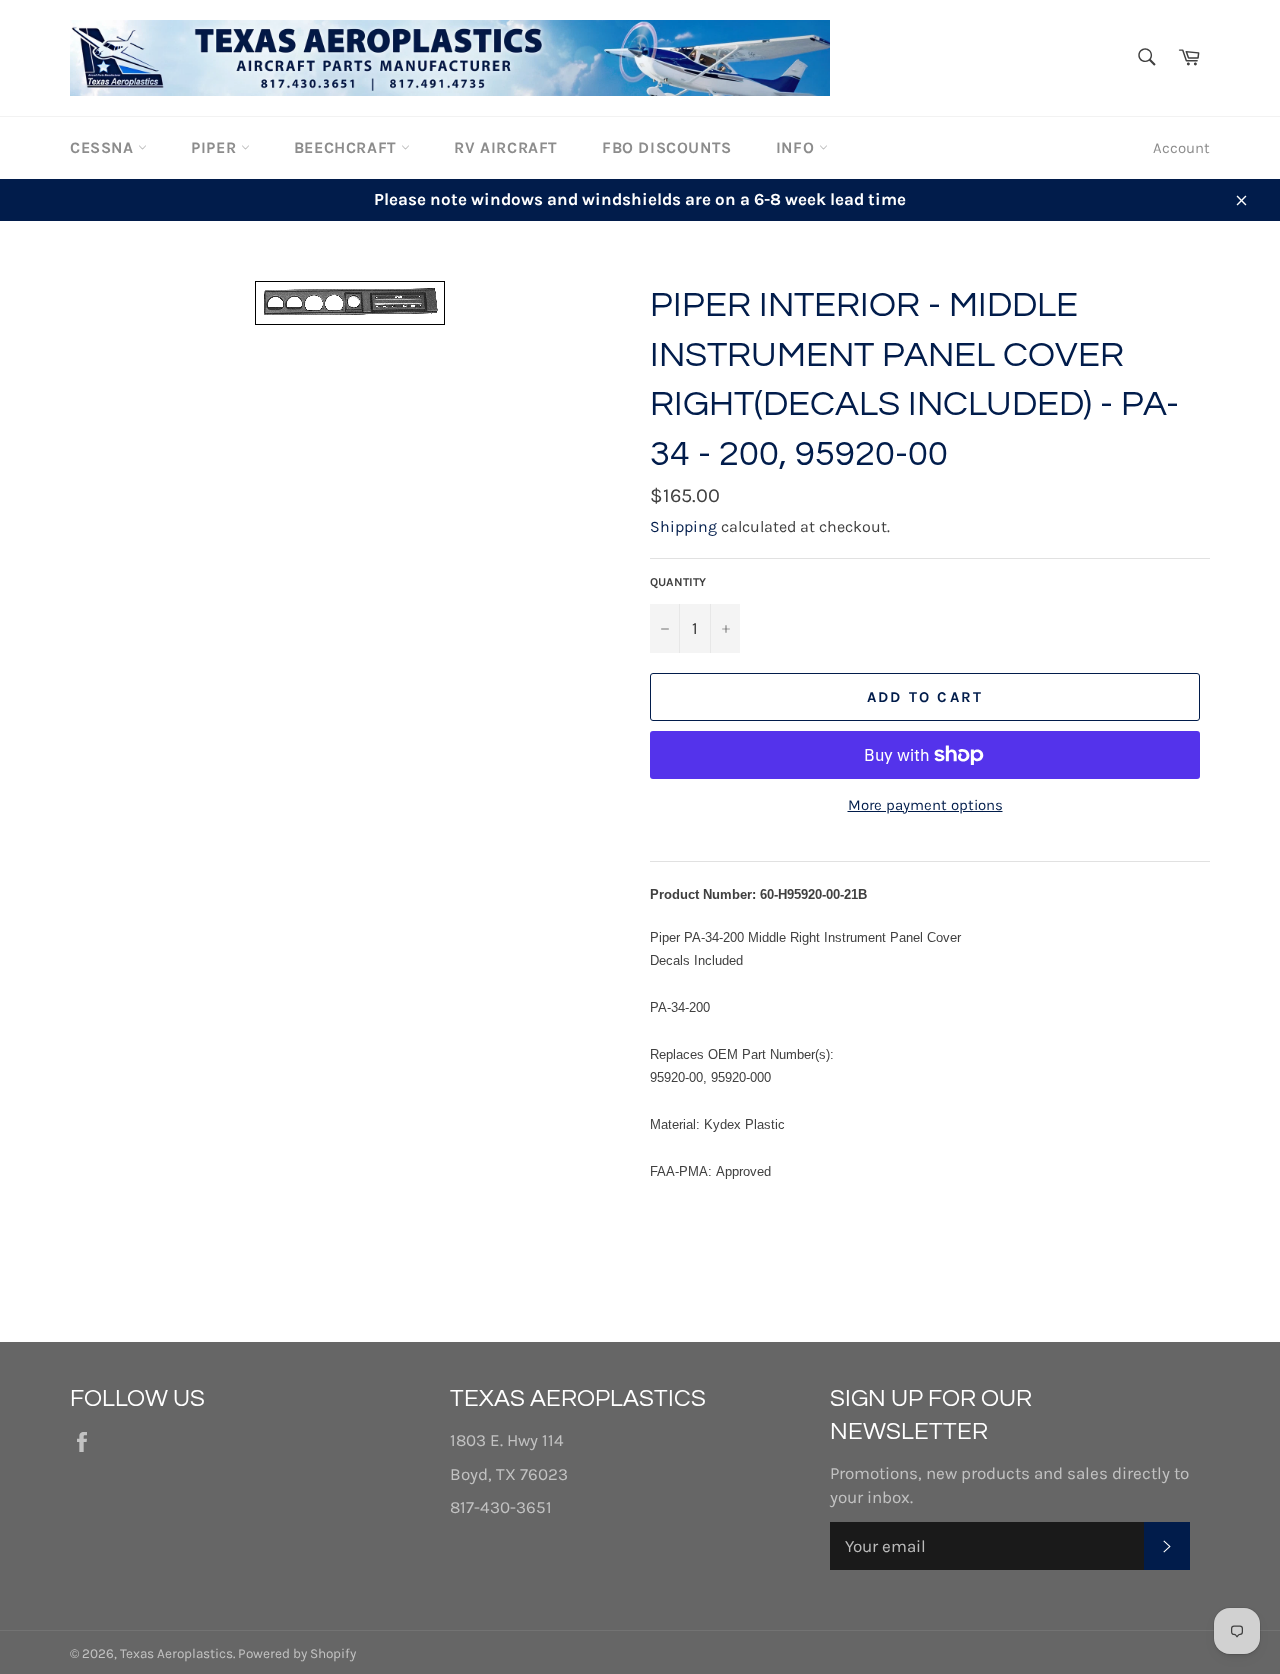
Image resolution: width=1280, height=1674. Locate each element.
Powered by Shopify (297, 1653)
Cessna (104, 147)
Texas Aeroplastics (176, 1653)
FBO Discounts (667, 147)
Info (797, 147)
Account (1181, 148)
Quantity (678, 582)
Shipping (683, 526)
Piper (216, 147)
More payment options (925, 805)
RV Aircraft (506, 147)
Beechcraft (348, 147)
